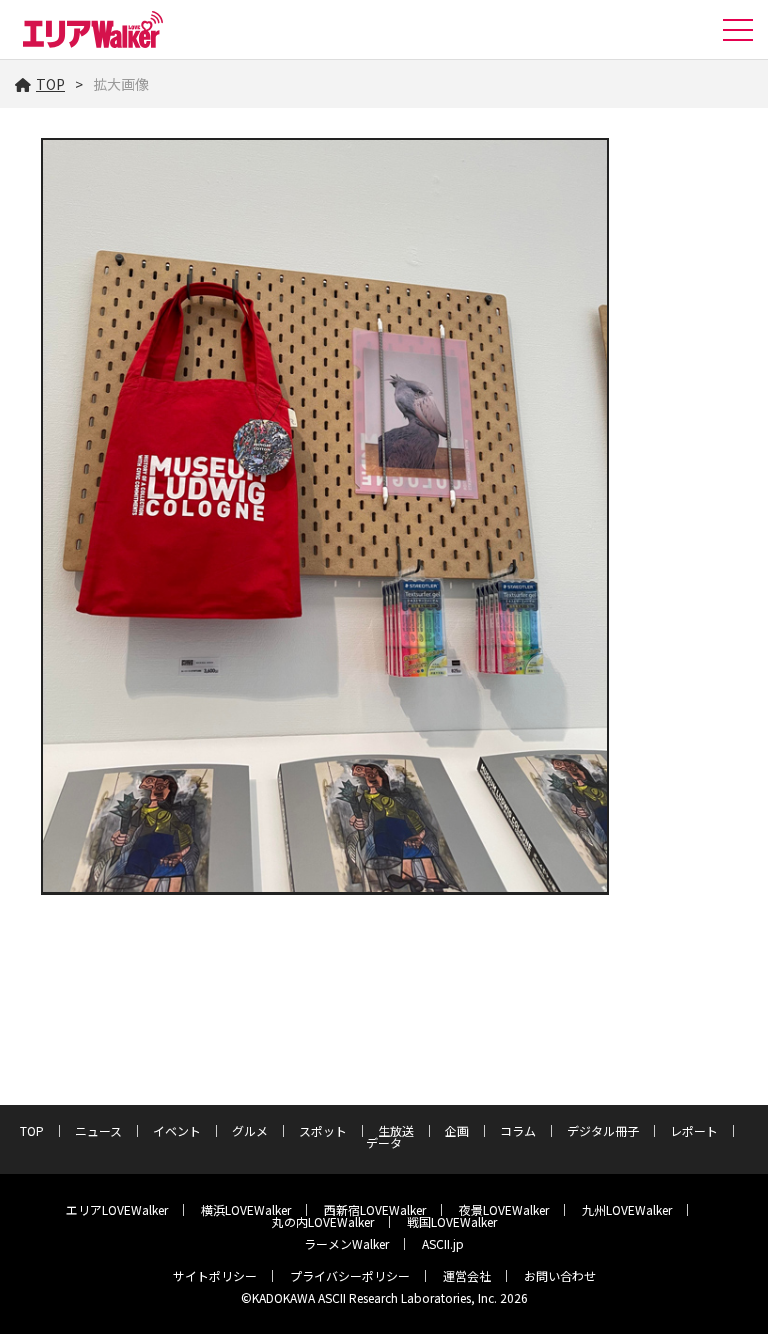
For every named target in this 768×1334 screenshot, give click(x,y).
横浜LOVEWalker (246, 1209)
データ (384, 1142)
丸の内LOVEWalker (323, 1221)
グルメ (250, 1130)
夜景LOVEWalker (504, 1209)
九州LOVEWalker (627, 1209)
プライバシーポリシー (350, 1275)
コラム (518, 1130)
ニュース (98, 1130)
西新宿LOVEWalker (375, 1209)
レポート (694, 1130)
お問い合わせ (560, 1275)
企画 (457, 1130)
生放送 (396, 1130)
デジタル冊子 (603, 1130)
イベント (177, 1130)
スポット (323, 1130)
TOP (50, 84)
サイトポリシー (215, 1275)
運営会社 (467, 1275)
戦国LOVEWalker (452, 1221)
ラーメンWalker (346, 1243)
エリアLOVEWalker (117, 1209)
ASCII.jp (443, 1243)
